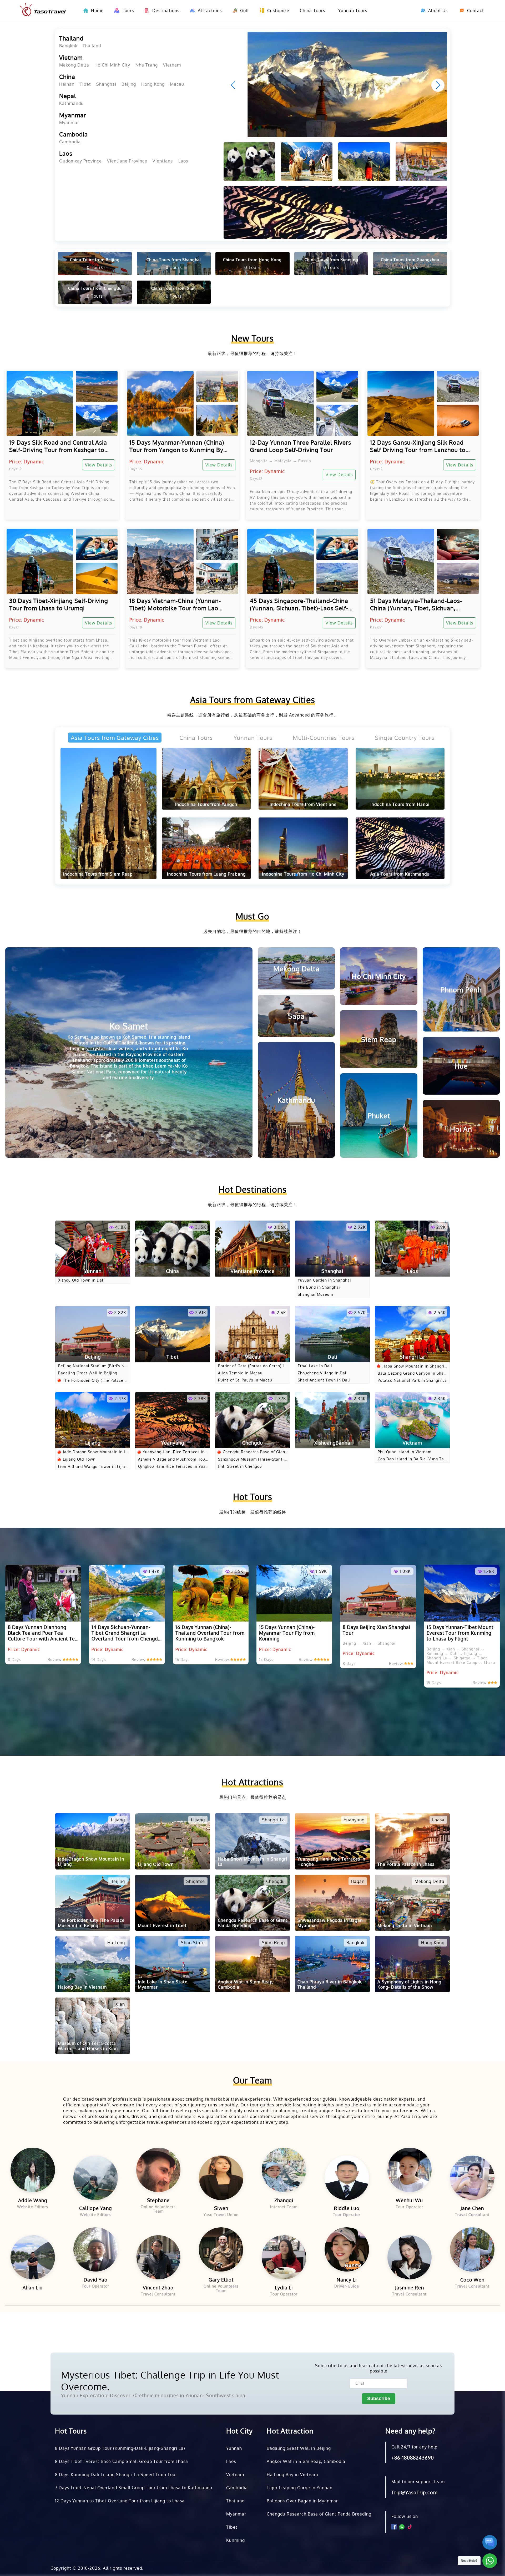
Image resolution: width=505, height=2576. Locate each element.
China (67, 77)
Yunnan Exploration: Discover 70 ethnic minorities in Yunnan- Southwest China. (154, 2395)
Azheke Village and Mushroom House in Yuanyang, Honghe (173, 1459)
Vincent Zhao (158, 2288)
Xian (120, 2004)
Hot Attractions (252, 1782)
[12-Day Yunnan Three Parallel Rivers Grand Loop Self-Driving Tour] (303, 403)
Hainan (67, 84)
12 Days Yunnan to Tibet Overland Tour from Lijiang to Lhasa (120, 2501)
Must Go (252, 916)
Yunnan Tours (353, 11)
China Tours (312, 11)
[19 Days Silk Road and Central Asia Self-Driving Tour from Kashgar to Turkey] (62, 403)
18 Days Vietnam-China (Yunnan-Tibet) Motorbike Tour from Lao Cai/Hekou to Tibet (175, 604)
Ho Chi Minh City (112, 65)
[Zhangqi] (284, 2170)
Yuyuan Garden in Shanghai (324, 1280)
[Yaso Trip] (43, 11)
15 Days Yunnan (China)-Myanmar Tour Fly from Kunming (287, 1633)
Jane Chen (472, 2208)
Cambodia (74, 134)
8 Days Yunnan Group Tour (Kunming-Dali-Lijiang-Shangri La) (120, 2448)
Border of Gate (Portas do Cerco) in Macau (252, 1366)
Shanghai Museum (315, 1294)
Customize (278, 11)
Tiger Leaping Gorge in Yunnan (300, 2488)
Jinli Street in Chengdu (240, 1466)
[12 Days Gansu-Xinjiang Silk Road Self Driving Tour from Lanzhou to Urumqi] (423, 403)
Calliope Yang (95, 2208)
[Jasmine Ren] (410, 2257)
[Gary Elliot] (221, 2250)
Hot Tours (253, 1497)
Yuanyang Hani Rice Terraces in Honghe (174, 1452)
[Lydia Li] (284, 2257)
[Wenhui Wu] (410, 2170)
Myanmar (73, 115)
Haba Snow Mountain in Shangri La (415, 1366)
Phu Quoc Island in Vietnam (405, 1452)
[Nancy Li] (347, 2250)
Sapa (296, 1016)
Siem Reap (379, 1039)
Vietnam (71, 57)
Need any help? (410, 2431)
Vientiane (163, 161)
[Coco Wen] (472, 2250)
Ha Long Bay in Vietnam (292, 2475)
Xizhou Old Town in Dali (81, 1280)
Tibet (85, 84)
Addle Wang (33, 2200)
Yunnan (234, 2448)
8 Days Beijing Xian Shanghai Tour (377, 1630)
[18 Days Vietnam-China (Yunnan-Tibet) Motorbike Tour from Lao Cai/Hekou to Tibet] (182, 561)
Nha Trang (147, 65)
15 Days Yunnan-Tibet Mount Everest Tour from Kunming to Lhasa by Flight (460, 1633)
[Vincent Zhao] (158, 2257)
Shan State (193, 1943)
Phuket (379, 1116)
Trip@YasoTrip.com (415, 2492)
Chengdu (276, 1881)
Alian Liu (33, 2288)
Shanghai (106, 84)
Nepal (68, 96)
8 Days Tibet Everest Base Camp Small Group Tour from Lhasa (122, 2461)
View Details (99, 465)
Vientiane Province (127, 161)
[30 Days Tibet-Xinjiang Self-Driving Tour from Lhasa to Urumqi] (62, 561)
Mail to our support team (418, 2482)
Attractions (210, 11)
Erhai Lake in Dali (315, 1366)
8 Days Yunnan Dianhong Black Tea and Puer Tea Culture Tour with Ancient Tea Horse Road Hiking (43, 1633)
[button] (438, 85)
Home (97, 11)
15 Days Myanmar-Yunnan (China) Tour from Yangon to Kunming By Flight (177, 446)
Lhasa (438, 1820)
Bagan (358, 1881)
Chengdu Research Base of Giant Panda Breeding (255, 1452)
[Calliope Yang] (96, 2178)
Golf (244, 11)
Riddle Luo (347, 2208)
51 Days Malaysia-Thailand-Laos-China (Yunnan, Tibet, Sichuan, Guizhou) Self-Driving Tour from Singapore (416, 604)
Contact (476, 11)
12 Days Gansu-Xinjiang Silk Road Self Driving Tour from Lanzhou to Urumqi (418, 446)
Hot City (239, 2431)
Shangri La (273, 1820)
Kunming (236, 2540)
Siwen (221, 2208)
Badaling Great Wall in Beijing (88, 1373)
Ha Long (116, 1943)
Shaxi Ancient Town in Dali (324, 1380)
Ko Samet (129, 1050)
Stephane (158, 2200)
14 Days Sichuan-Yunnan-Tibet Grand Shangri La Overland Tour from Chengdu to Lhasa (126, 1633)
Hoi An (461, 1129)
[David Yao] (96, 2250)
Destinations (166, 11)
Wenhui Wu (409, 2200)
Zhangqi (284, 2200)
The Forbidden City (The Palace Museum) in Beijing (95, 1380)
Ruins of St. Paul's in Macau (245, 1380)
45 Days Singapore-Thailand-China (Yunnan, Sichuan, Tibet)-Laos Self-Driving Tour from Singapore (299, 604)
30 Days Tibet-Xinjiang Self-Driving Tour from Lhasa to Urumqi (59, 604)
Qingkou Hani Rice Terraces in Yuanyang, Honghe (173, 1466)
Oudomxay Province (80, 161)
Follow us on (405, 2516)
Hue (461, 1066)
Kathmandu (71, 103)
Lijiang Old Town (79, 1459)
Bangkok (68, 46)
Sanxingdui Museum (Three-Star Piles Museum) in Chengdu (253, 1459)
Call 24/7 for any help (414, 2447)
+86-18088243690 (413, 2458)
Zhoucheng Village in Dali (323, 1373)
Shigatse (196, 1881)
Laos (66, 153)
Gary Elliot (221, 2280)
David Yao (96, 2280)
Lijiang (118, 1820)
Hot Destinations (253, 1189)
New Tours (252, 338)
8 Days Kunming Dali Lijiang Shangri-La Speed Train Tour (116, 2475)
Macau (177, 84)
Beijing (129, 84)
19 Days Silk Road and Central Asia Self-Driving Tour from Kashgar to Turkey (58, 446)
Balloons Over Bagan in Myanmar (302, 2501)
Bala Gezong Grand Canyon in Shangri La (412, 1373)
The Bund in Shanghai (319, 1287)
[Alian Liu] (33, 2257)
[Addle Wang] (33, 2170)
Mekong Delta (74, 65)
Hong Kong (153, 84)
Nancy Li (347, 2280)
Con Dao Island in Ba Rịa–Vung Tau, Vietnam (413, 1459)
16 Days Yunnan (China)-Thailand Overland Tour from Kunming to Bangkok (210, 1633)
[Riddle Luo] (347, 2178)
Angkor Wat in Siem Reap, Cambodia (306, 2461)
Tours (128, 11)
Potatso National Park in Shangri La (412, 1380)
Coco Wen (472, 2280)
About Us (438, 11)
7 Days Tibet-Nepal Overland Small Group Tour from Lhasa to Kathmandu (134, 2488)
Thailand (71, 38)
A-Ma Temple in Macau (240, 1373)
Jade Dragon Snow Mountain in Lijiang (96, 1452)
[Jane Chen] (472, 2178)
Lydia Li (284, 2288)
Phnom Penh (461, 989)
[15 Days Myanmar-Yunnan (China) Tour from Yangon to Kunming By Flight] (182, 403)
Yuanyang (354, 1820)
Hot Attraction (290, 2431)
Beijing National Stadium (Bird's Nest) (92, 1366)
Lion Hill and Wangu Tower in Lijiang (93, 1467)
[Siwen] (221, 2178)
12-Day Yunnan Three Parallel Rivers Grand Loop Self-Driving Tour (301, 446)
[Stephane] (158, 2170)
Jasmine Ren (410, 2288)
